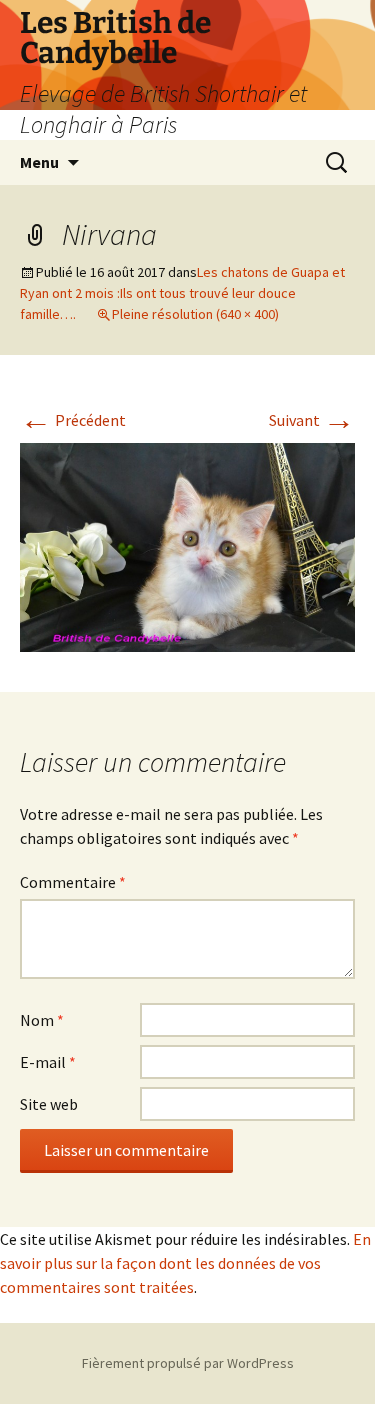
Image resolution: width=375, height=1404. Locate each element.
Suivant (312, 420)
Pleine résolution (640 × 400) (195, 314)
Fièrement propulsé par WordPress (188, 1363)
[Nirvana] (187, 546)
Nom (42, 1020)
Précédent (73, 420)
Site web (49, 1104)
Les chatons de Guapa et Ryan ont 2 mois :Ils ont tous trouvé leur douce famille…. (182, 293)
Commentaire (73, 882)
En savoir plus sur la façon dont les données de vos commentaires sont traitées (185, 1263)
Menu (39, 162)
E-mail (48, 1062)
